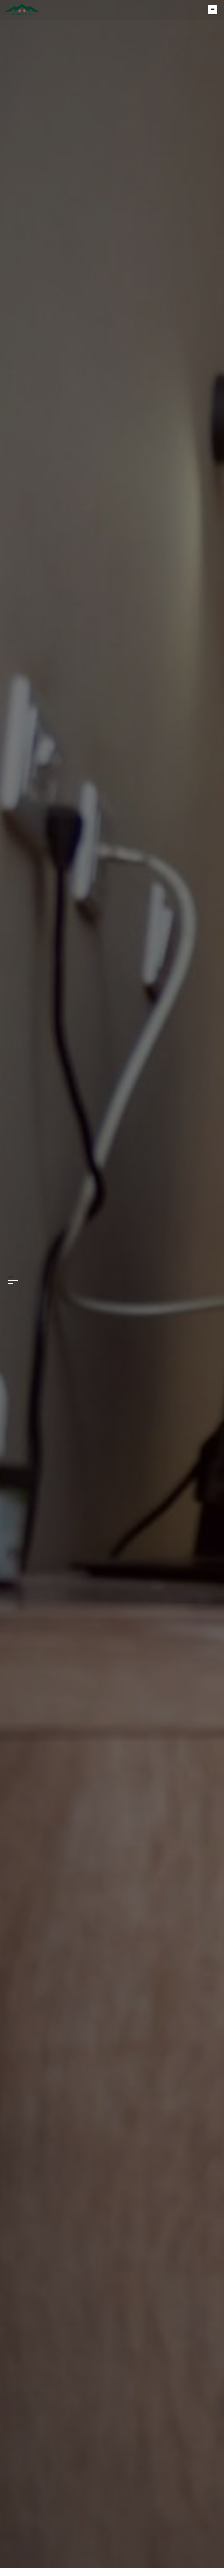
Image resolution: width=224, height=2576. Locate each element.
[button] (13, 1277)
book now (112, 1300)
